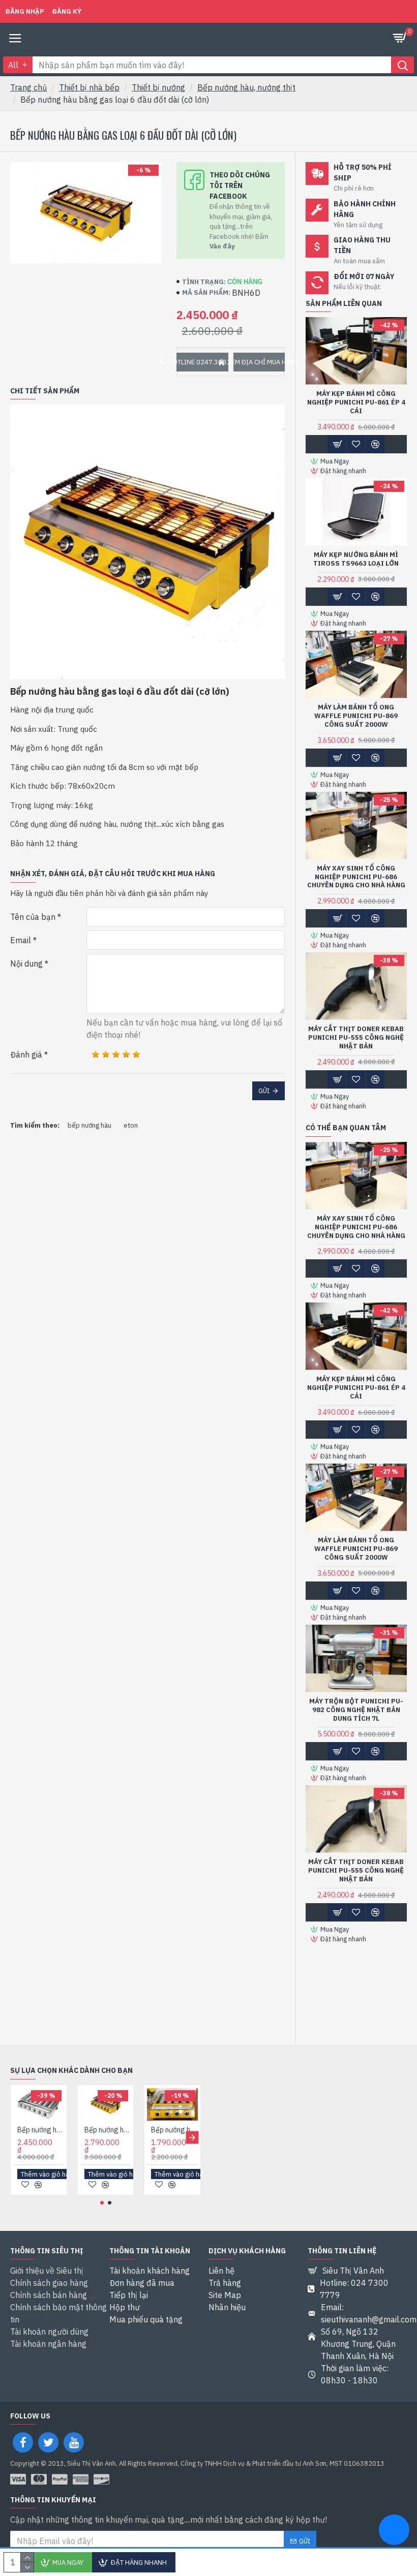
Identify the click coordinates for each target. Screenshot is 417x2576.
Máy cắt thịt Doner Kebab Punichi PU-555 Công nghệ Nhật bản (356, 1038)
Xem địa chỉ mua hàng (259, 362)
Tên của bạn (33, 917)
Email (21, 940)
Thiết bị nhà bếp (89, 87)
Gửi (264, 1091)
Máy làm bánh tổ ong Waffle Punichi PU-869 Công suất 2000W (356, 716)
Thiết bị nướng (158, 87)
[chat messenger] (394, 2531)
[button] (19, 2137)
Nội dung (26, 964)
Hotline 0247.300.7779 (202, 362)
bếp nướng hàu (90, 1125)
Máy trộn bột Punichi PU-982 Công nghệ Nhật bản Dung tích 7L (356, 1710)
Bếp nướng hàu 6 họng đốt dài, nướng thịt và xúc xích (41, 2130)
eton (131, 1125)
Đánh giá (26, 1054)
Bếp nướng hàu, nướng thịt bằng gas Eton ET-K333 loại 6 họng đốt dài (108, 2130)
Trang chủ (28, 87)
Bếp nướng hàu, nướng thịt (246, 87)
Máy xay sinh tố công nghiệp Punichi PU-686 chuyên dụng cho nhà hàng (356, 877)
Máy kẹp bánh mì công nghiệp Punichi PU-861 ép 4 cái (356, 402)
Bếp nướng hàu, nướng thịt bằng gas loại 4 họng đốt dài (174, 2130)
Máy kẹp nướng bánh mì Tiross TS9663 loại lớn (356, 559)
